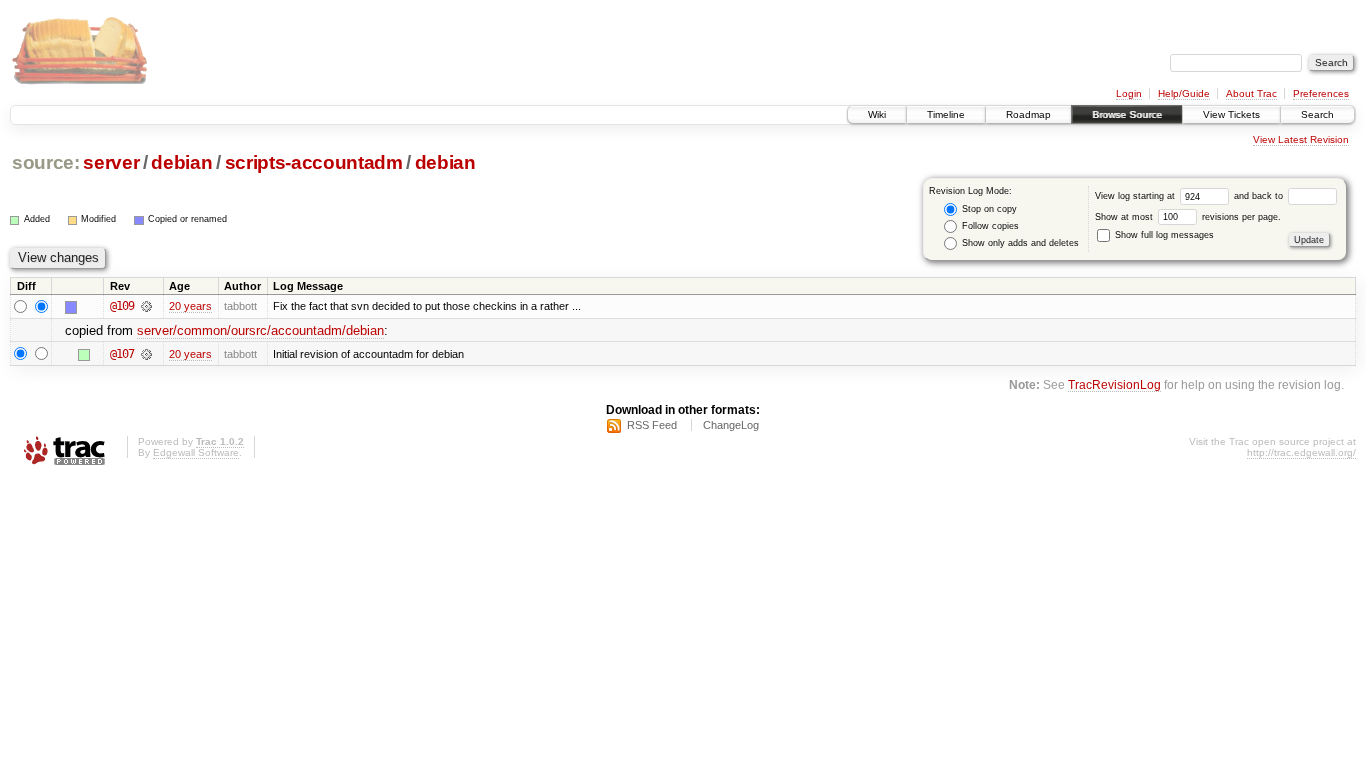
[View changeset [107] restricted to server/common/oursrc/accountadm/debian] (146, 354)
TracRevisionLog (1114, 384)
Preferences (1321, 93)
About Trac (1251, 93)
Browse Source (1127, 114)
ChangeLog (731, 425)
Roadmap (1028, 114)
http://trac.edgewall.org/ (1301, 452)
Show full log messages (1163, 235)
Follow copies (989, 226)
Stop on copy (988, 209)
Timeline (946, 114)
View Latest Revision (1301, 139)
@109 (122, 306)
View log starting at (1136, 196)
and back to (1260, 196)
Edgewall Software (196, 452)
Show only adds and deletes (1019, 243)
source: (46, 162)
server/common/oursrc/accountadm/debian (260, 330)
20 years (190, 306)
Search (1317, 114)
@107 (122, 354)
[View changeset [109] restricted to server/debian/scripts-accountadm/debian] (146, 306)
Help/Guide (1184, 93)
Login (1129, 93)
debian (181, 162)
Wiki (877, 114)
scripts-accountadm (314, 162)
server (111, 162)
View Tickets (1231, 114)
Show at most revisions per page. (1188, 217)
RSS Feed (652, 425)
